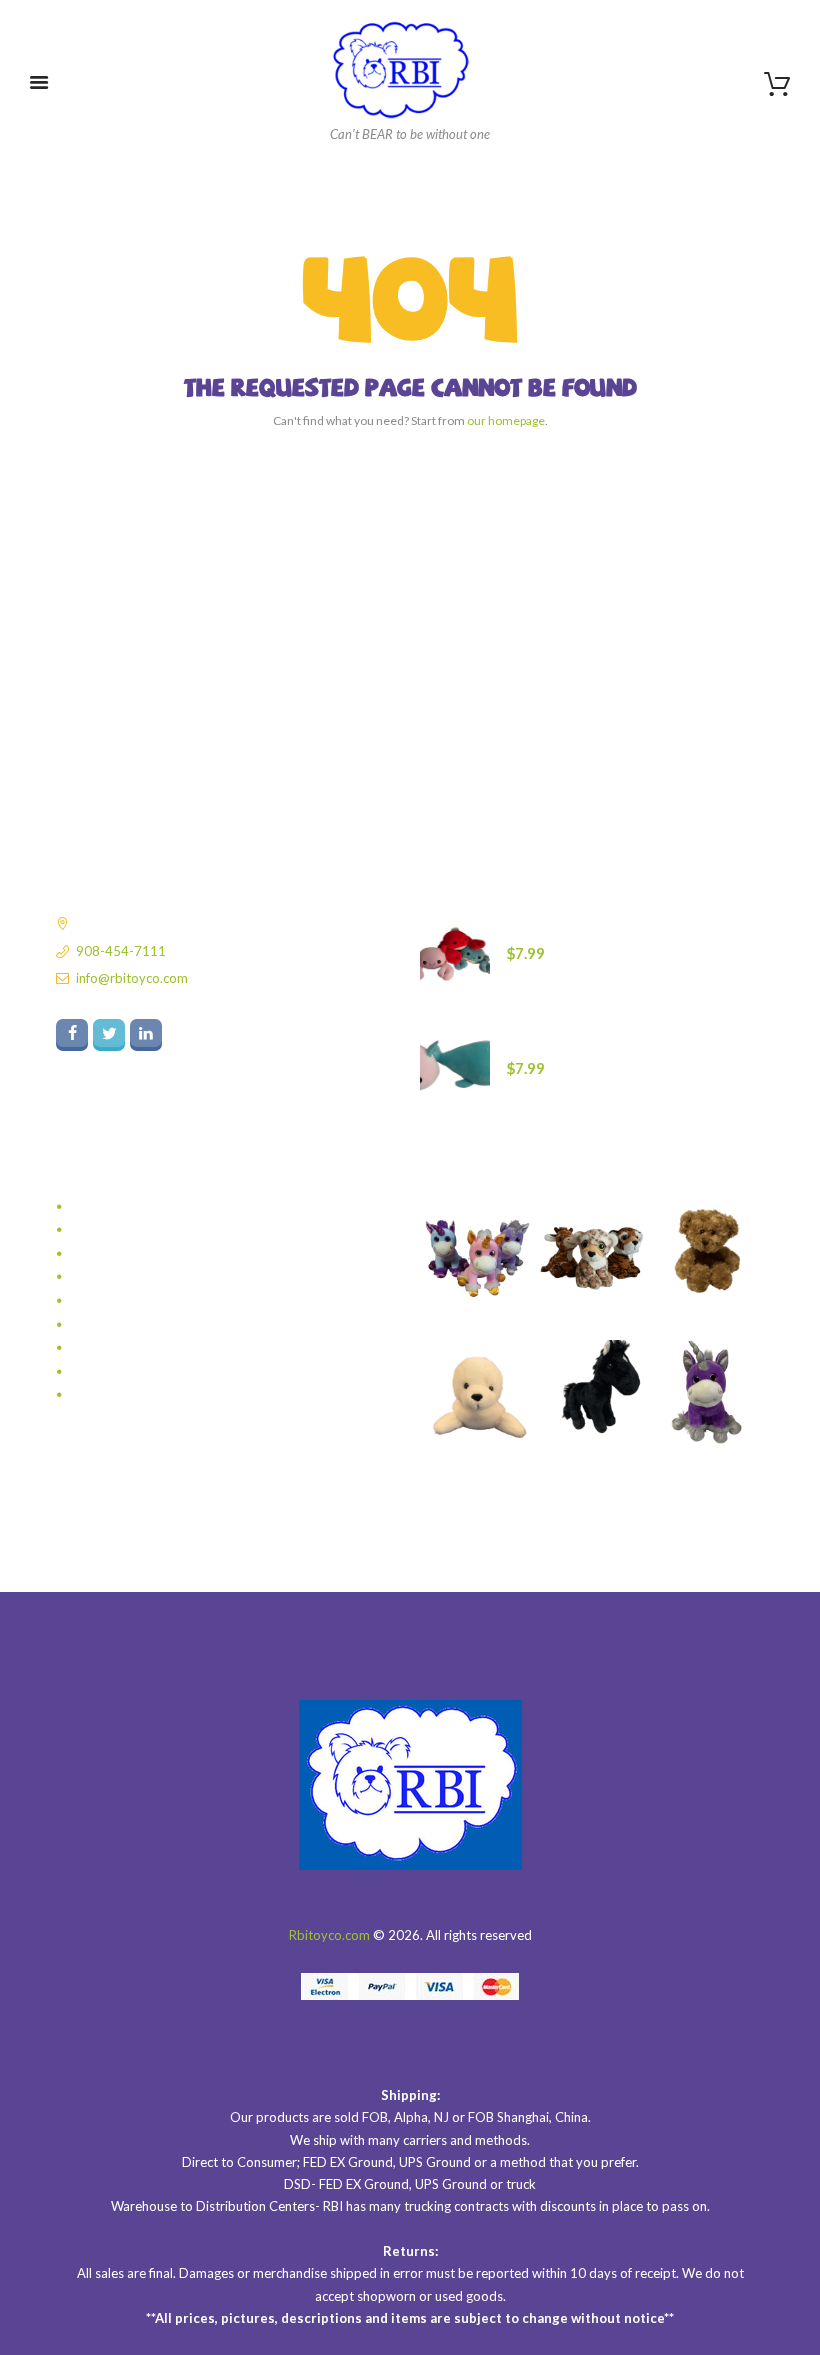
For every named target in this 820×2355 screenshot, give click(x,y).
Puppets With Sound (132, 1277)
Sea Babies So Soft (126, 1301)
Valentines (102, 1348)
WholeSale (103, 1395)
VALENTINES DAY (124, 1372)
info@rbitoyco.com (132, 978)
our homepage (506, 420)
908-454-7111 (121, 951)
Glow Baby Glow (121, 1230)
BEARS (91, 1207)
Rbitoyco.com (329, 1935)
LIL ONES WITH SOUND (142, 1254)
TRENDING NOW (123, 1325)
